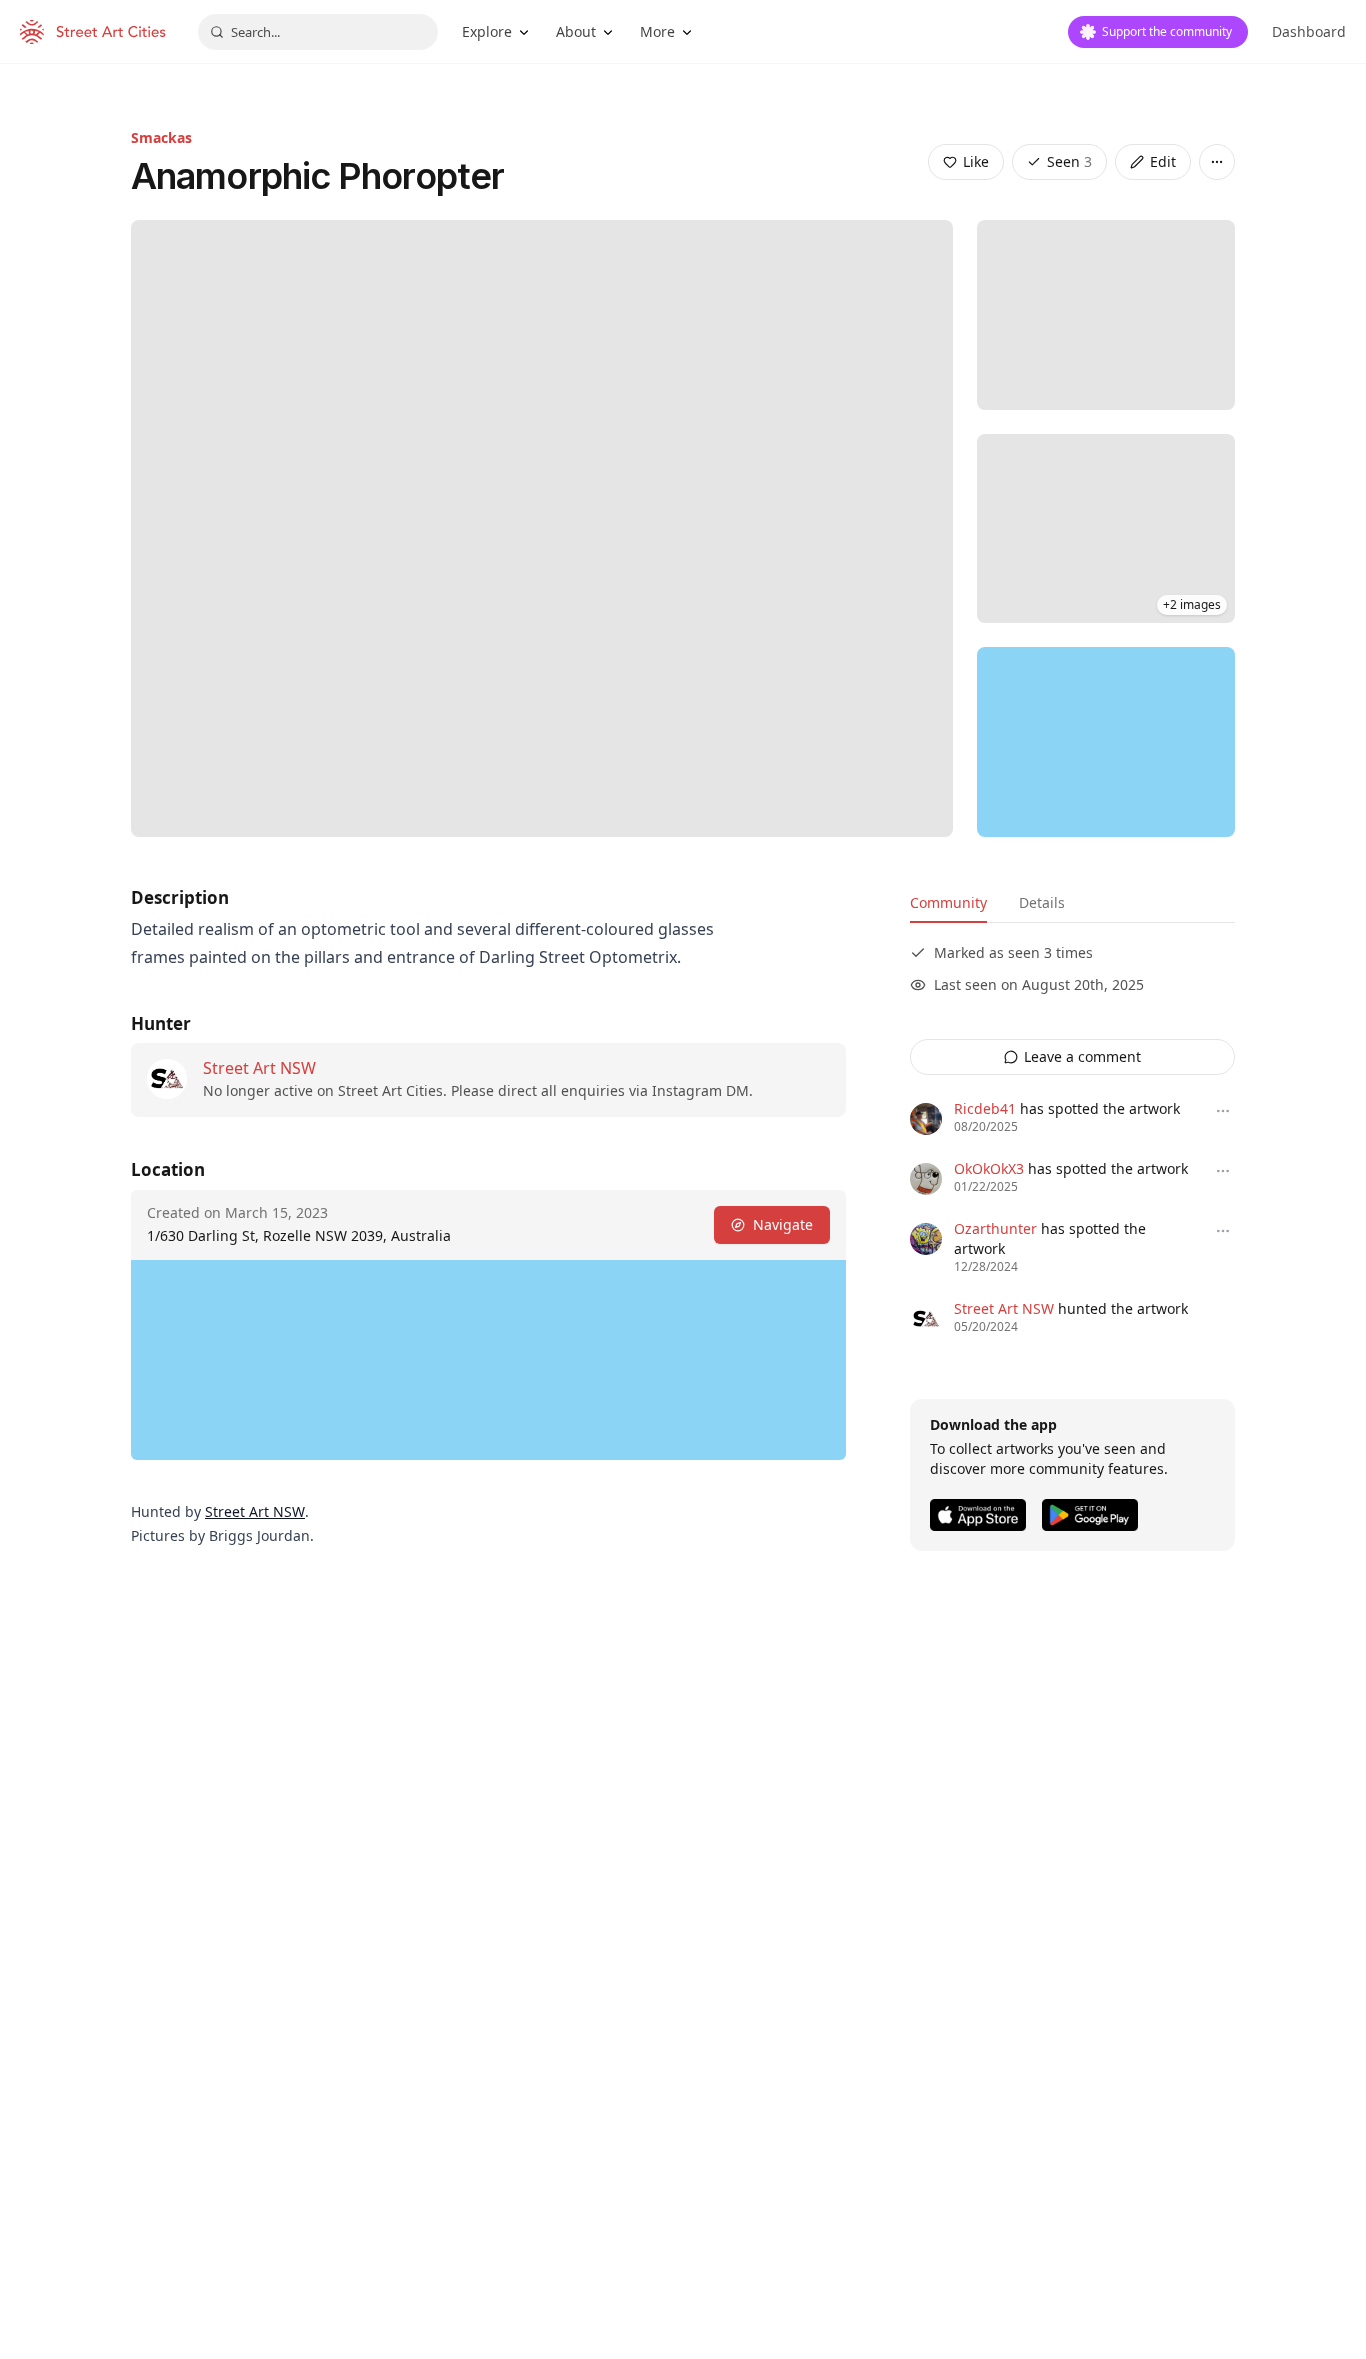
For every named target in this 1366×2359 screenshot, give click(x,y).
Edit (1163, 161)
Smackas (161, 137)
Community (948, 902)
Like (976, 161)
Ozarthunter (995, 1228)
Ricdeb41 (985, 1108)
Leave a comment (1082, 1056)
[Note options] (1223, 1111)
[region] (1106, 742)
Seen (1069, 161)
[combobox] (318, 32)
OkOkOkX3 (989, 1168)
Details (1042, 902)
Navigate (783, 1224)
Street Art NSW (259, 1068)
